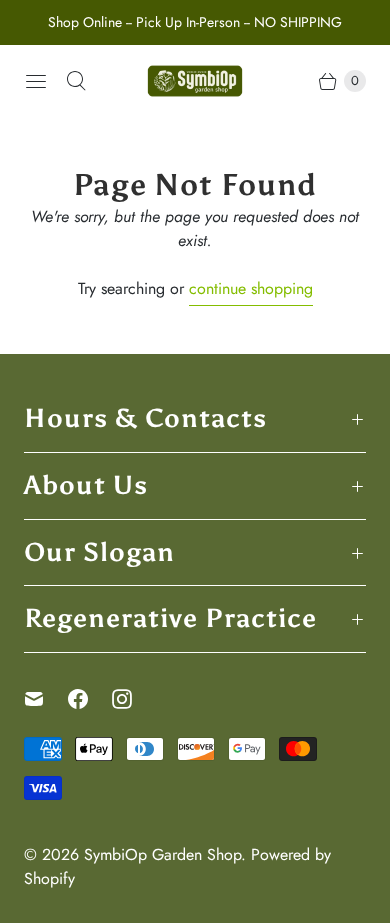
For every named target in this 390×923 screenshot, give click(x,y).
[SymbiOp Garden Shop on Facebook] (90, 699)
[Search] (76, 81)
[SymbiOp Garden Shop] (195, 81)
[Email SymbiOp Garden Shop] (46, 699)
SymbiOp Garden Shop (162, 854)
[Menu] (36, 81)
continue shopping (251, 288)
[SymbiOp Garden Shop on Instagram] (134, 699)
